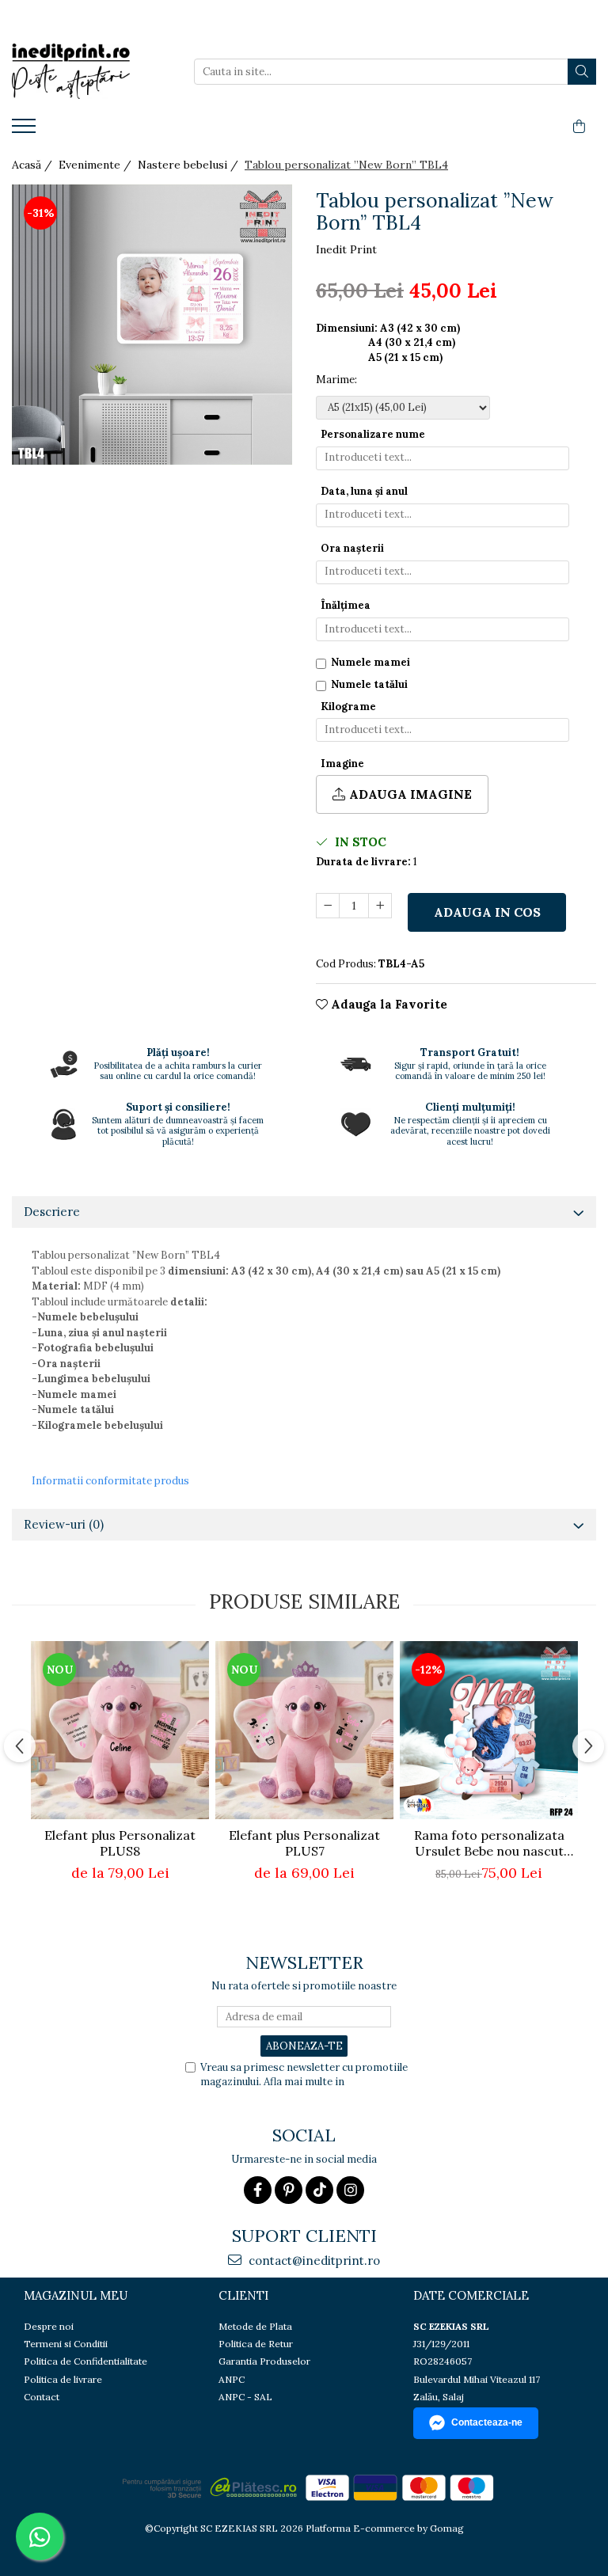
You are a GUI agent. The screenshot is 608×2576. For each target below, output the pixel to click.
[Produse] (26, 131)
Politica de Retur (256, 2344)
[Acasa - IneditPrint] (91, 71)
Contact (42, 2397)
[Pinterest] (289, 2190)
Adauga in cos (487, 912)
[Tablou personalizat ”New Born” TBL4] (152, 325)
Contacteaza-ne (487, 2422)
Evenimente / (97, 165)
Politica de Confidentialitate (85, 2361)
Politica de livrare (63, 2379)
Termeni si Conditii (66, 2344)
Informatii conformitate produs (110, 1481)
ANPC (232, 2379)
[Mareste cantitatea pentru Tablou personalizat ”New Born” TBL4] (380, 906)
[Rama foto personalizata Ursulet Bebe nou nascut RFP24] (489, 1730)
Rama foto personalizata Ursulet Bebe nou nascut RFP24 (489, 1843)
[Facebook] (258, 2190)
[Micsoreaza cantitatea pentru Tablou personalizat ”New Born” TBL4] (328, 906)
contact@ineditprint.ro (313, 2261)
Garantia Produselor (264, 2361)
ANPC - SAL (245, 2397)
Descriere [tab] (52, 1212)
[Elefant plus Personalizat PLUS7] (304, 1730)
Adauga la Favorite (388, 1004)
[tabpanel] (152, 325)
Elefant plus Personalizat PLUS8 (120, 1843)
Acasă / (34, 165)
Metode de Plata (255, 2326)
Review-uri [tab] (64, 1524)
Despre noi (49, 2326)
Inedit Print (346, 249)
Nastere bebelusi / (190, 165)
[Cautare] (582, 72)
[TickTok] (319, 2190)
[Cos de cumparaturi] (579, 127)
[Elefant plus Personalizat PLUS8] (120, 1730)
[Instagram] (350, 2190)
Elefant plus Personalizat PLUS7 (304, 1843)
